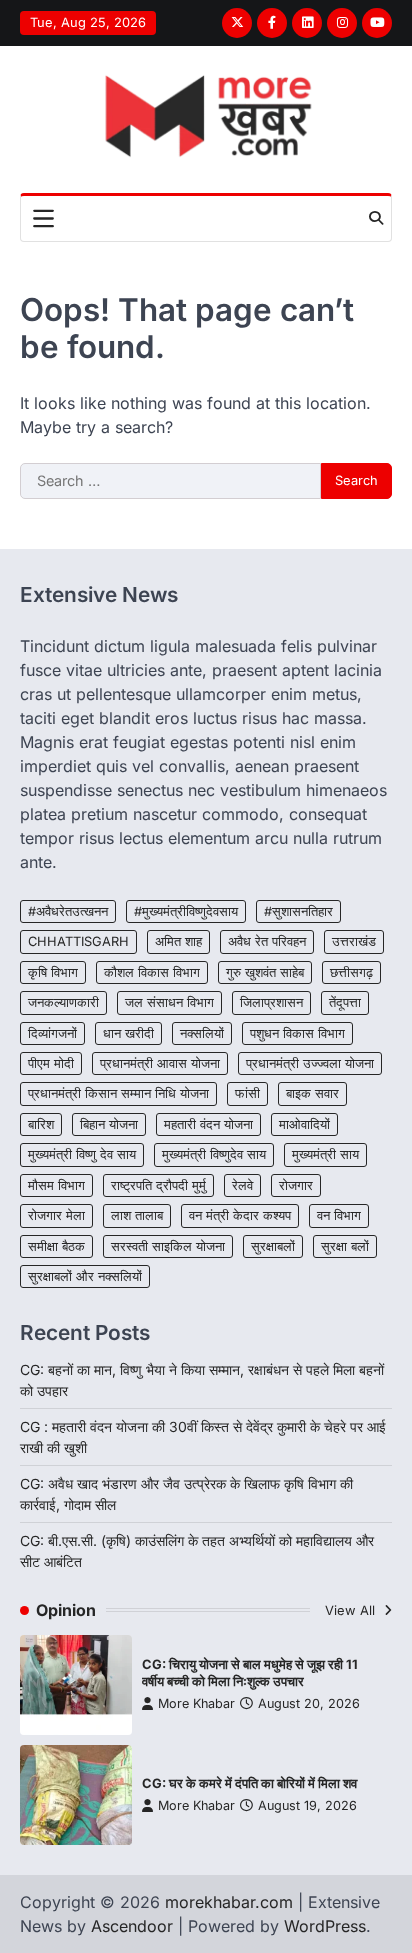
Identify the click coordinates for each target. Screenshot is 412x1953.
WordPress (325, 1926)
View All (352, 1610)
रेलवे (242, 1185)
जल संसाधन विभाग (169, 1002)
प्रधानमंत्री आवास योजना (160, 1063)
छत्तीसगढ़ (351, 972)
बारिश (41, 1124)
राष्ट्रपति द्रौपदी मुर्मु (158, 1185)
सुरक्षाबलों (273, 1246)
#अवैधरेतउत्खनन (68, 911)
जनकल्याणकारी (63, 1002)
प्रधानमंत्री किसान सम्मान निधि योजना (118, 1093)
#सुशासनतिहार (298, 911)
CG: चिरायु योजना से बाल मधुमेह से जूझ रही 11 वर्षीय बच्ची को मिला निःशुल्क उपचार (250, 1673)
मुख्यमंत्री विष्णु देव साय (82, 1154)
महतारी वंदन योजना (208, 1124)
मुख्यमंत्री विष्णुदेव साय (214, 1154)
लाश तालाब (137, 1215)
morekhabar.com (229, 1902)
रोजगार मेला (56, 1215)
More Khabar (196, 1703)
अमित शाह (178, 941)
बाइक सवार (312, 1093)
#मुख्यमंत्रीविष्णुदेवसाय (186, 911)
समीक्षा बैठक (56, 1246)
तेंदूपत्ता (345, 1002)
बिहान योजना (109, 1124)
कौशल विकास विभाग (152, 972)
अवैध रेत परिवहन (267, 941)
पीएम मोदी (51, 1063)
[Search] (376, 218)
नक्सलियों (202, 1033)
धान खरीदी (128, 1033)
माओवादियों (304, 1124)
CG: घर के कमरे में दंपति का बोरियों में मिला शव (249, 1783)
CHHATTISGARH (78, 941)
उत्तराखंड (354, 941)
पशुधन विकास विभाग (297, 1033)
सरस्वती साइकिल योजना (168, 1246)
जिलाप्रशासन (271, 1002)
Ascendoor (132, 1926)
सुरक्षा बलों (345, 1246)
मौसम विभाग (56, 1185)
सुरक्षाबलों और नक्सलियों (85, 1276)
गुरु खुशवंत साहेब (265, 972)
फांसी (247, 1093)
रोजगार (296, 1185)
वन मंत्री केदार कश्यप (240, 1215)
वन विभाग (339, 1215)
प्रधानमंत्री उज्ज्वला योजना (310, 1063)
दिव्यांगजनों (52, 1033)
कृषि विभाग (53, 972)
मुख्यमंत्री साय (325, 1154)
